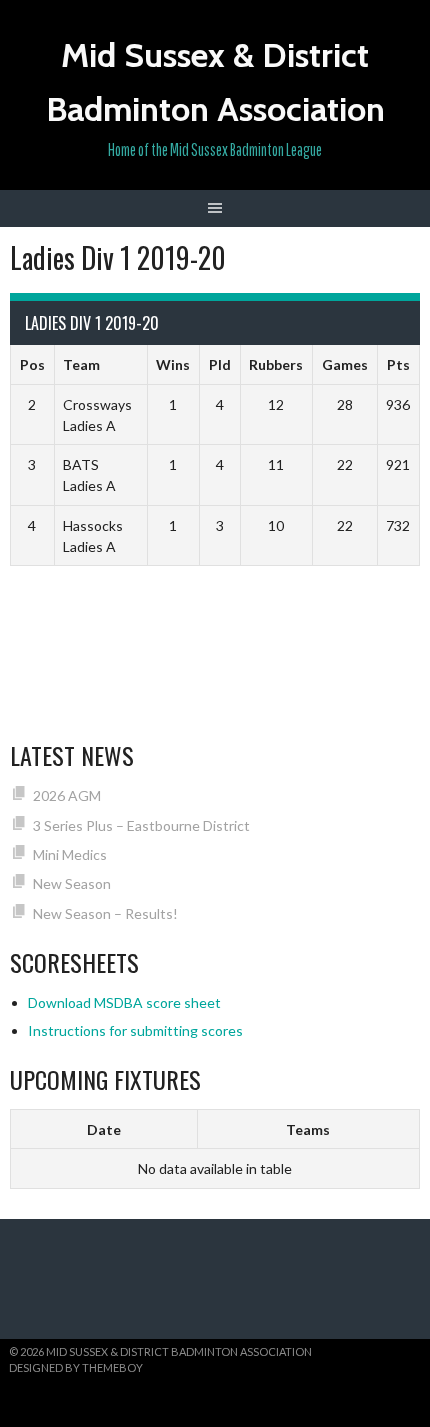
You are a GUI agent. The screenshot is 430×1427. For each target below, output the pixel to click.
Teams (308, 1129)
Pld (220, 364)
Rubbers (276, 364)
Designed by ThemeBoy (76, 1367)
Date (104, 1129)
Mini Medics (70, 854)
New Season (72, 883)
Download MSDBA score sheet (124, 1002)
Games (345, 364)
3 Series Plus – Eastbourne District (141, 825)
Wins (173, 364)
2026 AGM (67, 795)
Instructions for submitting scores (135, 1030)
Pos (32, 364)
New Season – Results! (105, 913)
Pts (398, 364)
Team (81, 364)
